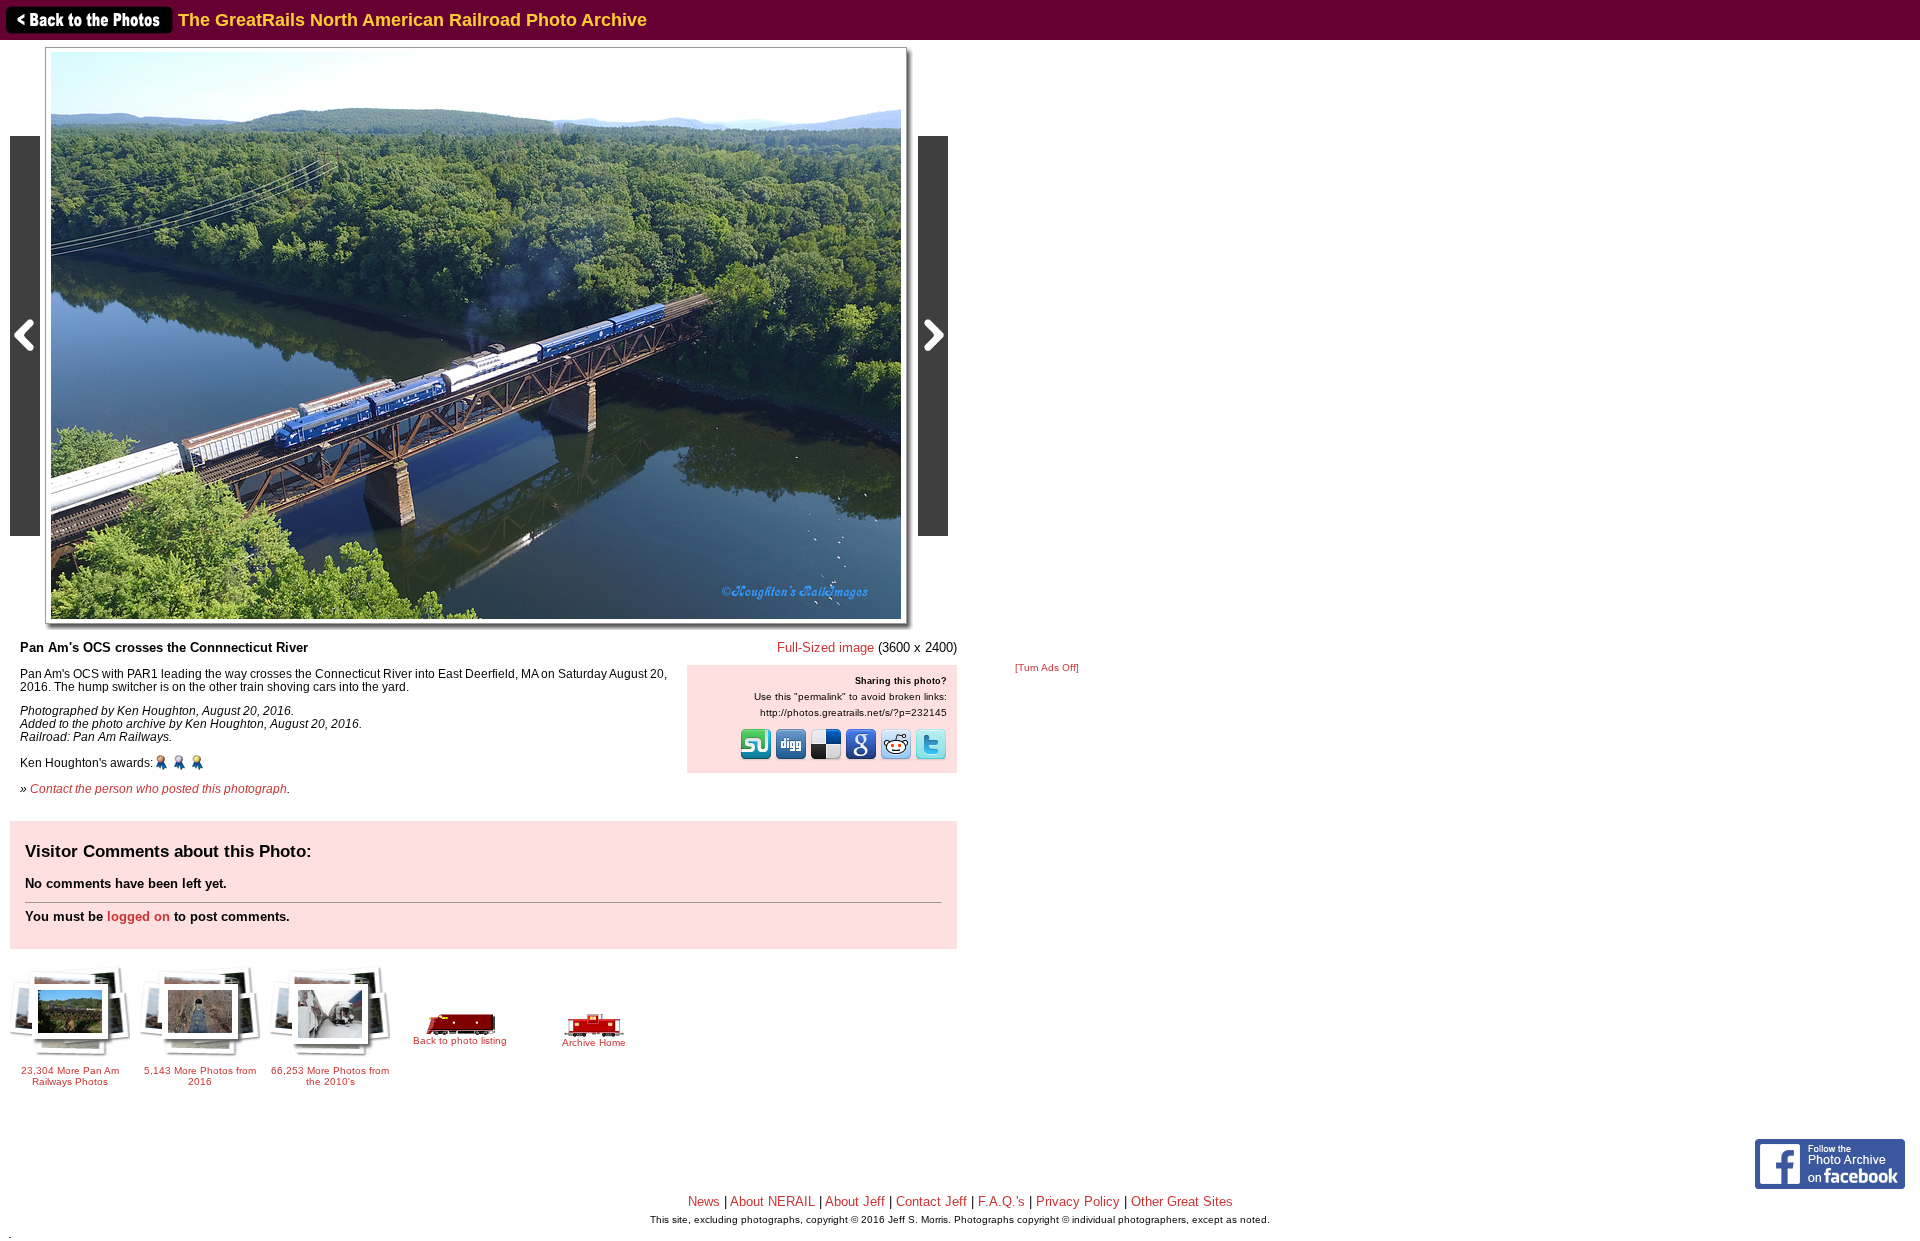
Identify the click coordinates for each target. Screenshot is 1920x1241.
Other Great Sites (1182, 1201)
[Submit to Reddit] (896, 758)
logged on (138, 916)
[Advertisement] (1047, 352)
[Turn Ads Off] (1047, 667)
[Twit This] (931, 758)
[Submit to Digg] (791, 758)
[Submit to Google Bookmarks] (861, 758)
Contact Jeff (931, 1201)
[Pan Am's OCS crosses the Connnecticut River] (476, 334)
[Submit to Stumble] (756, 758)
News (704, 1201)
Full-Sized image (825, 647)
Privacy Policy (1078, 1201)
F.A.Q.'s (1001, 1201)
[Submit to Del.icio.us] (826, 758)
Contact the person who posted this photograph (158, 788)
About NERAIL (772, 1201)
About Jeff (855, 1201)
